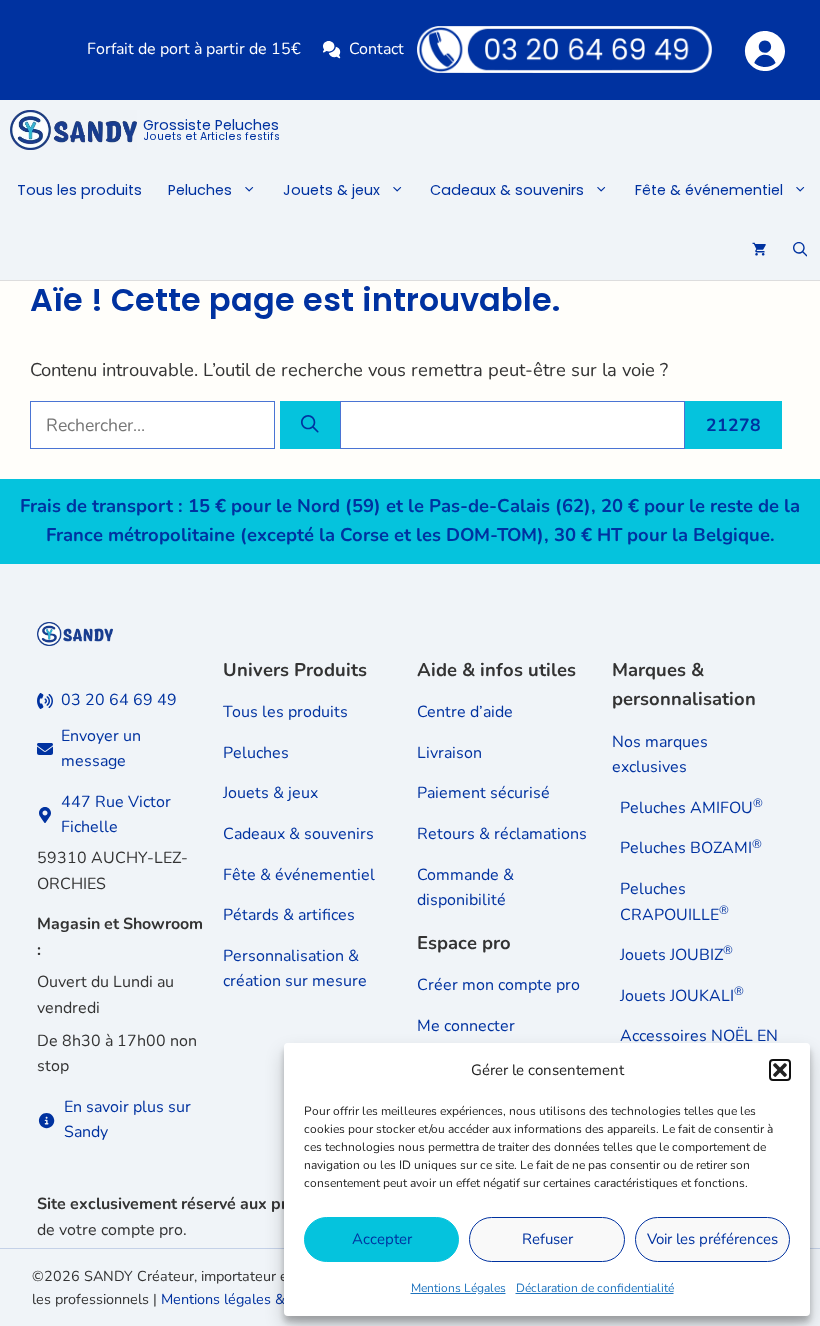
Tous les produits (79, 190)
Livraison (449, 753)
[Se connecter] (763, 49)
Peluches (200, 190)
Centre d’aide (465, 712)
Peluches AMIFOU (691, 807)
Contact (376, 49)
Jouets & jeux (331, 190)
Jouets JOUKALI (682, 996)
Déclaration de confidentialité (595, 1288)
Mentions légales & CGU (240, 1299)
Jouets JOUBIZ (676, 955)
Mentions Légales (458, 1288)
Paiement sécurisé (483, 793)
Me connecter (466, 1026)
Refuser (547, 1239)
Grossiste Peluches (211, 131)
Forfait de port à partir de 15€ (194, 49)
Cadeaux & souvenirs (507, 190)
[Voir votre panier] (759, 250)
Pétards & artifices (289, 915)
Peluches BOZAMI (691, 848)
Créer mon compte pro (498, 985)
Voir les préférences (712, 1239)
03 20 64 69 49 (119, 700)
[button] (780, 1070)
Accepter (382, 1239)
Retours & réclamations (502, 834)
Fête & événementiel (709, 190)
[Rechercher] (310, 425)
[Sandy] (73, 130)
